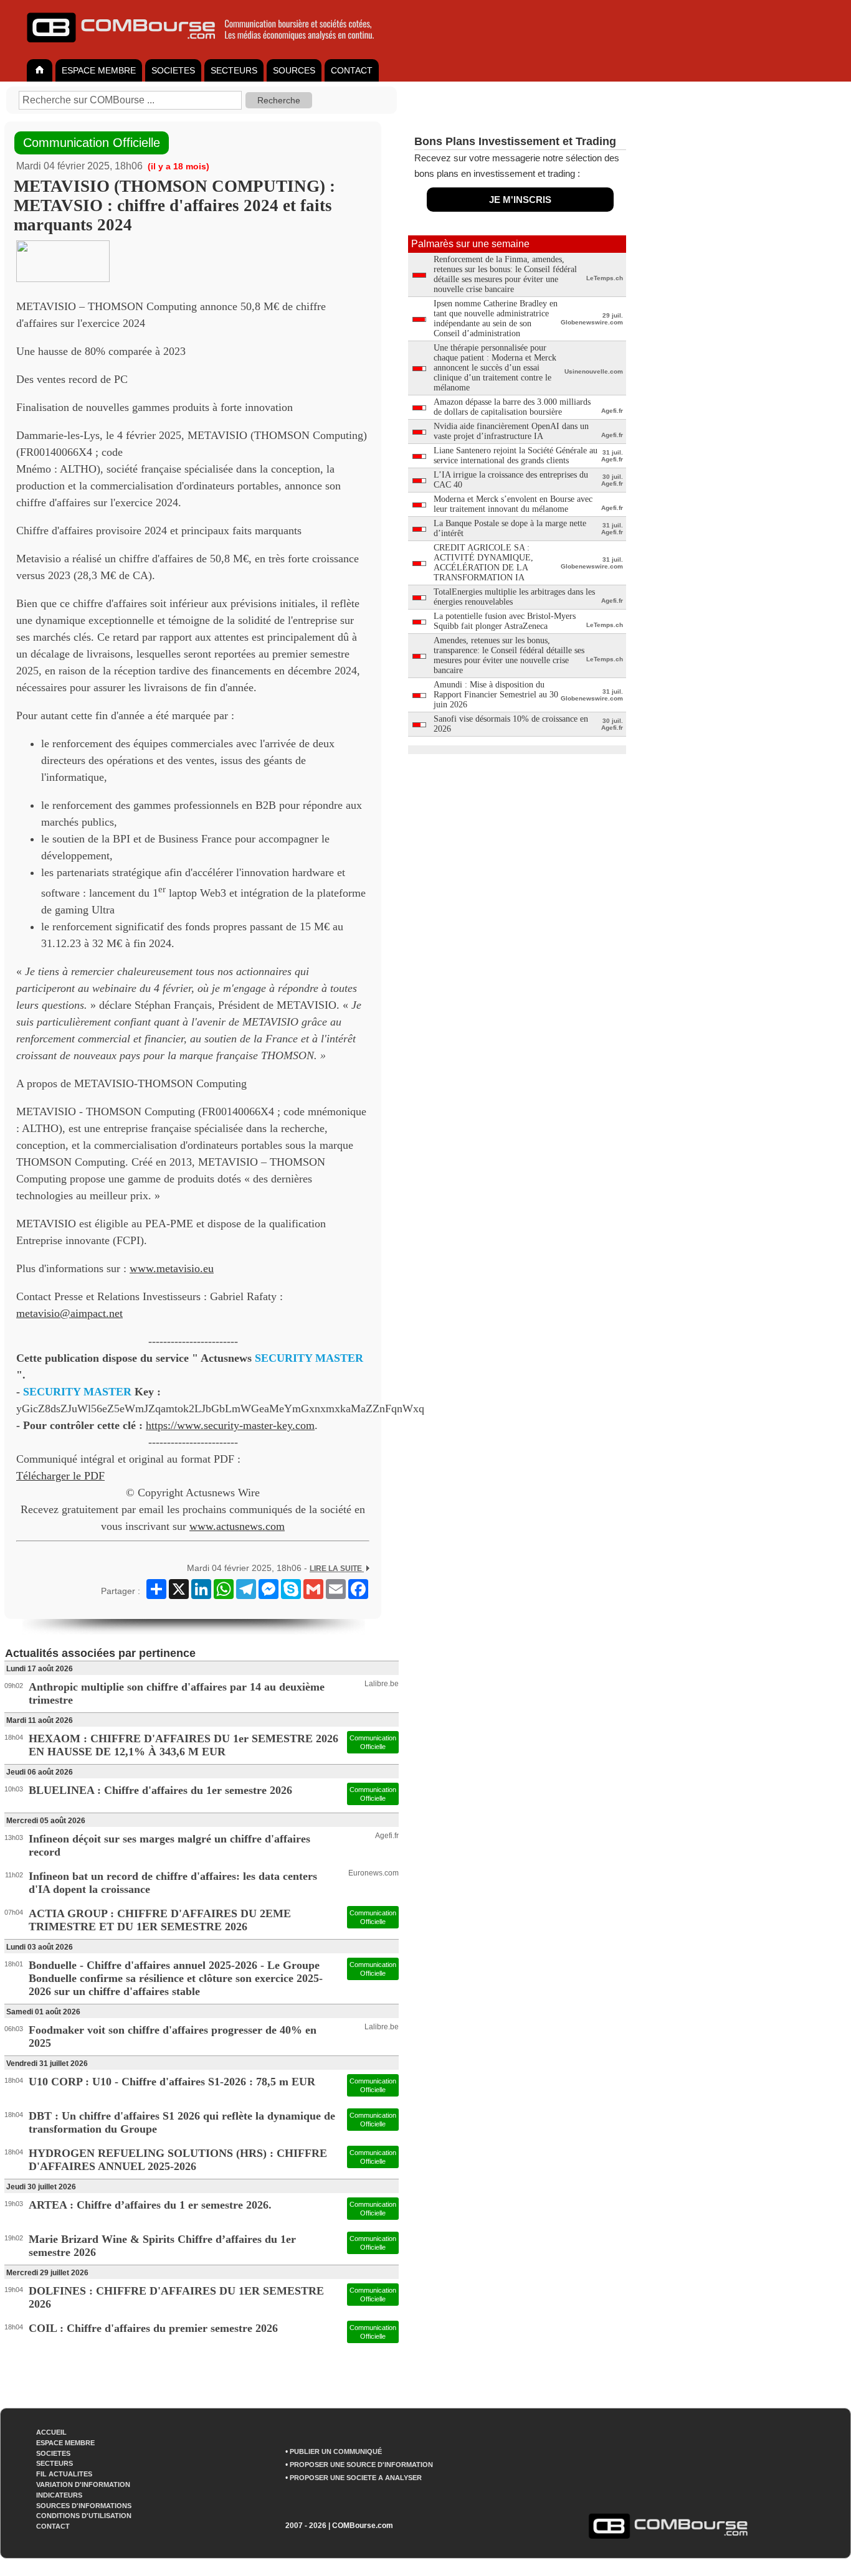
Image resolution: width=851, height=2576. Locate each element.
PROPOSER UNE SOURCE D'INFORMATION (361, 2465)
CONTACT (352, 70)
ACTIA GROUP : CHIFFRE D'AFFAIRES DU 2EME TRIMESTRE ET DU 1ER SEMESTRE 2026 (160, 1920)
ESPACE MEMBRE (99, 70)
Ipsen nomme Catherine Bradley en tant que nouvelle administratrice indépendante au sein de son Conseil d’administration (496, 318)
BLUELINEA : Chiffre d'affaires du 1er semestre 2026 (160, 1790)
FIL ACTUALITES (64, 2474)
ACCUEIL (51, 2432)
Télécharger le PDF (60, 1476)
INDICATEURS (59, 2495)
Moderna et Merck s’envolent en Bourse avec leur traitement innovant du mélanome (513, 504)
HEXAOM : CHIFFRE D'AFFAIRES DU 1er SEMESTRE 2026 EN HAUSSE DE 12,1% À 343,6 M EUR (183, 1745)
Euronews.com (373, 1873)
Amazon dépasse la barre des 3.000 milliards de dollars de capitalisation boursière (512, 407)
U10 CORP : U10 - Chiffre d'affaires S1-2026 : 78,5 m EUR (172, 2082)
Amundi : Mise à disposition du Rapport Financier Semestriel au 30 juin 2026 (496, 695)
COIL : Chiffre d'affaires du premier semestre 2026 (153, 2328)
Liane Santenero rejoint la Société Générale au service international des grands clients (516, 455)
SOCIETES (173, 70)
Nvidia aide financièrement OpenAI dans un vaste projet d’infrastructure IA (511, 431)
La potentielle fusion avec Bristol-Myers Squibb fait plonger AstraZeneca (505, 621)
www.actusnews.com (237, 1526)
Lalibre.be (382, 1684)
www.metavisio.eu (172, 1268)
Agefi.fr (387, 1836)
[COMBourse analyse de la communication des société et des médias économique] (209, 47)
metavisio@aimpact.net (69, 1313)
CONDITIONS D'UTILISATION (84, 2516)
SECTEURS (234, 70)
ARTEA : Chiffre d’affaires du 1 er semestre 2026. (150, 2205)
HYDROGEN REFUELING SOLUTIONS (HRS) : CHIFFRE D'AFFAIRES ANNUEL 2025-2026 (178, 2160)
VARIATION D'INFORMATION (83, 2484)
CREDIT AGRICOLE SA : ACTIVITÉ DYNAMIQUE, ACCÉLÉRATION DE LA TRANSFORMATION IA (483, 563)
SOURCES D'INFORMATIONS (84, 2506)
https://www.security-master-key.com (230, 1425)
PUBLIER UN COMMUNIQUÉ (336, 2451)
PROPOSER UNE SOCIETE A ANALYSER (356, 2478)
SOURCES (294, 70)
